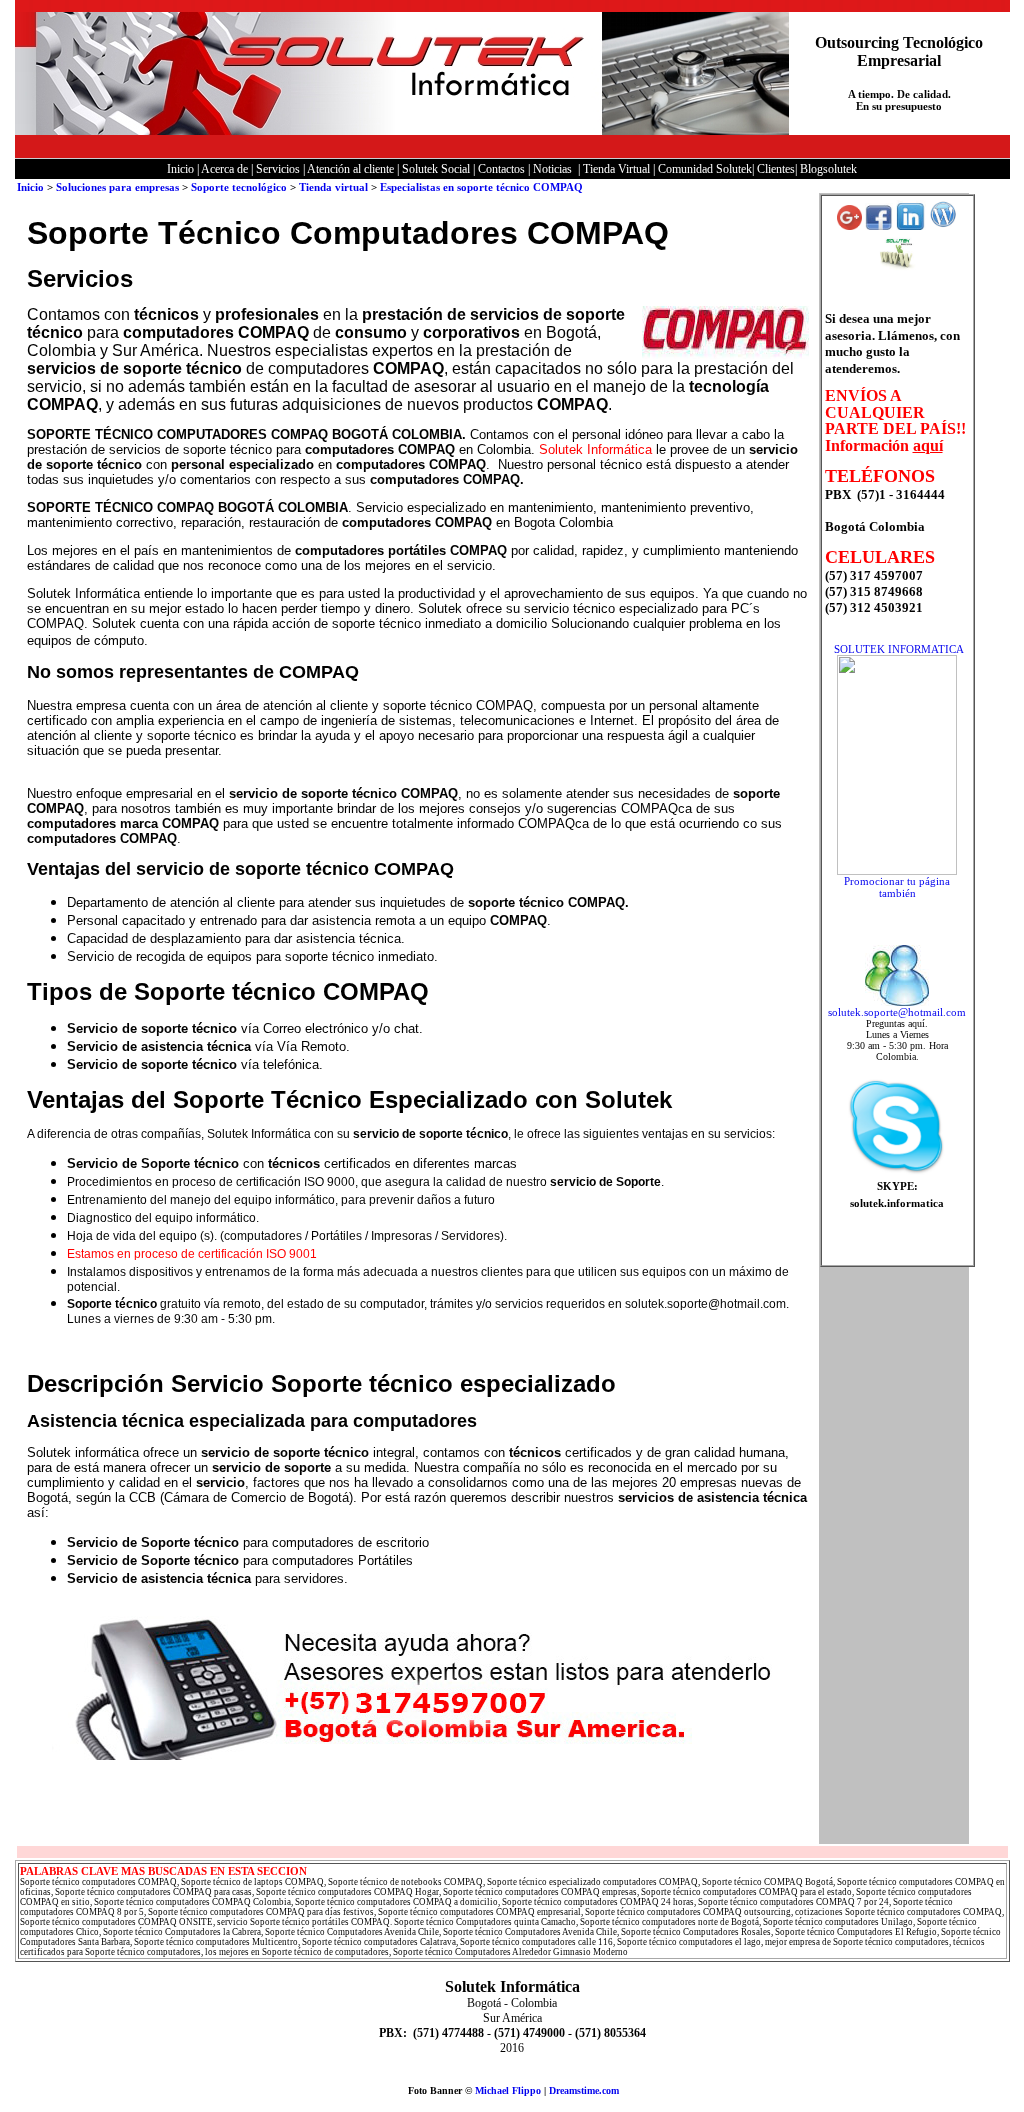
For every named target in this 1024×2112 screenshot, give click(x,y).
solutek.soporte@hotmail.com (897, 1012)
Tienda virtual (335, 187)
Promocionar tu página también (897, 887)
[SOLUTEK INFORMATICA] (897, 871)
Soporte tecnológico (239, 187)
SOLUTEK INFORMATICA (899, 649)
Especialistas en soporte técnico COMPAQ (481, 187)
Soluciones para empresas (117, 187)
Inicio (30, 187)
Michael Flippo (508, 2090)
